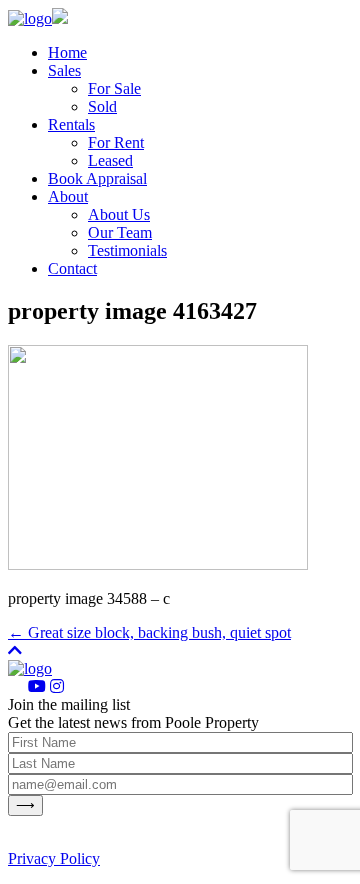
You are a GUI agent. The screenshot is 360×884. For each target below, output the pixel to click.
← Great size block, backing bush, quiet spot (149, 632)
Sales (64, 70)
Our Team (120, 232)
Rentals (71, 124)
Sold (102, 106)
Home (67, 52)
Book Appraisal (97, 178)
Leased (110, 160)
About (68, 196)
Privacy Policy (54, 858)
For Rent (116, 142)
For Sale (114, 88)
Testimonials (127, 250)
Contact (72, 268)
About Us (119, 214)
